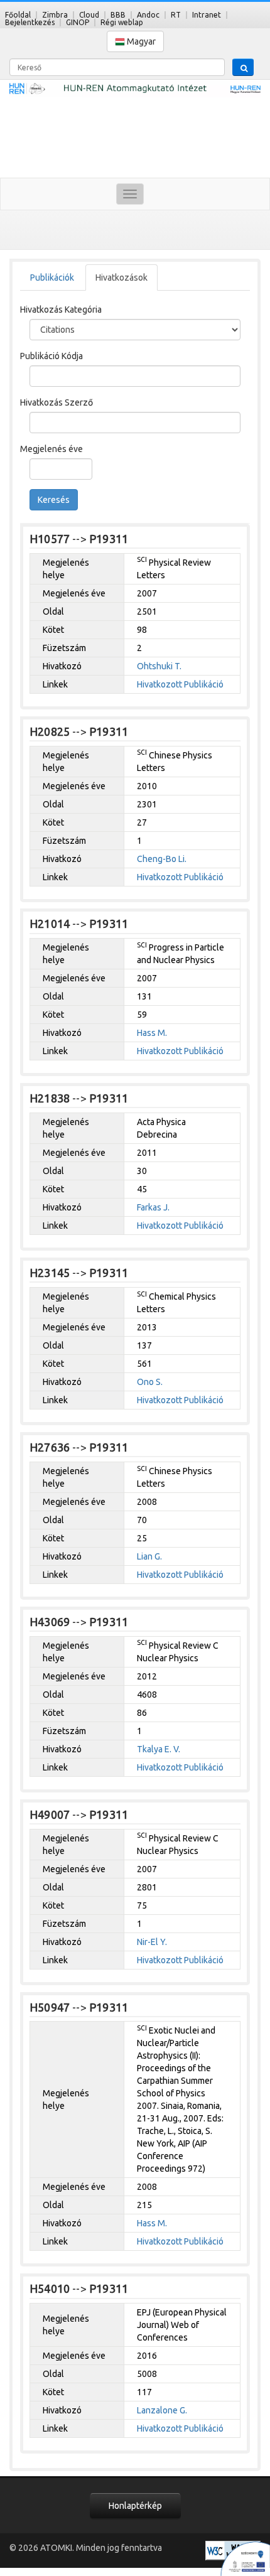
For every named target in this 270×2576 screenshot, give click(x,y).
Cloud (89, 15)
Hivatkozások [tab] (121, 278)
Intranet (207, 15)
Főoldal (18, 15)
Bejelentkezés (30, 22)
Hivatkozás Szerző (57, 402)
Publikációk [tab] (52, 278)
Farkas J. (153, 1207)
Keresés (54, 500)
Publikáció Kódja (51, 356)
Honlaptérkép (135, 2506)
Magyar (140, 41)
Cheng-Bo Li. (162, 859)
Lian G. (149, 1556)
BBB (118, 15)
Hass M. (152, 1033)
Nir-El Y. (152, 1942)
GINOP (78, 22)
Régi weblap (122, 22)
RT (176, 15)
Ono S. (150, 1382)
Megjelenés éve (51, 449)
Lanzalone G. (162, 2410)
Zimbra (55, 15)
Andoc (148, 15)
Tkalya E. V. (159, 1749)
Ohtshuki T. (159, 666)
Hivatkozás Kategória (61, 310)
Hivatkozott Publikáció (180, 684)
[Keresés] (243, 67)
